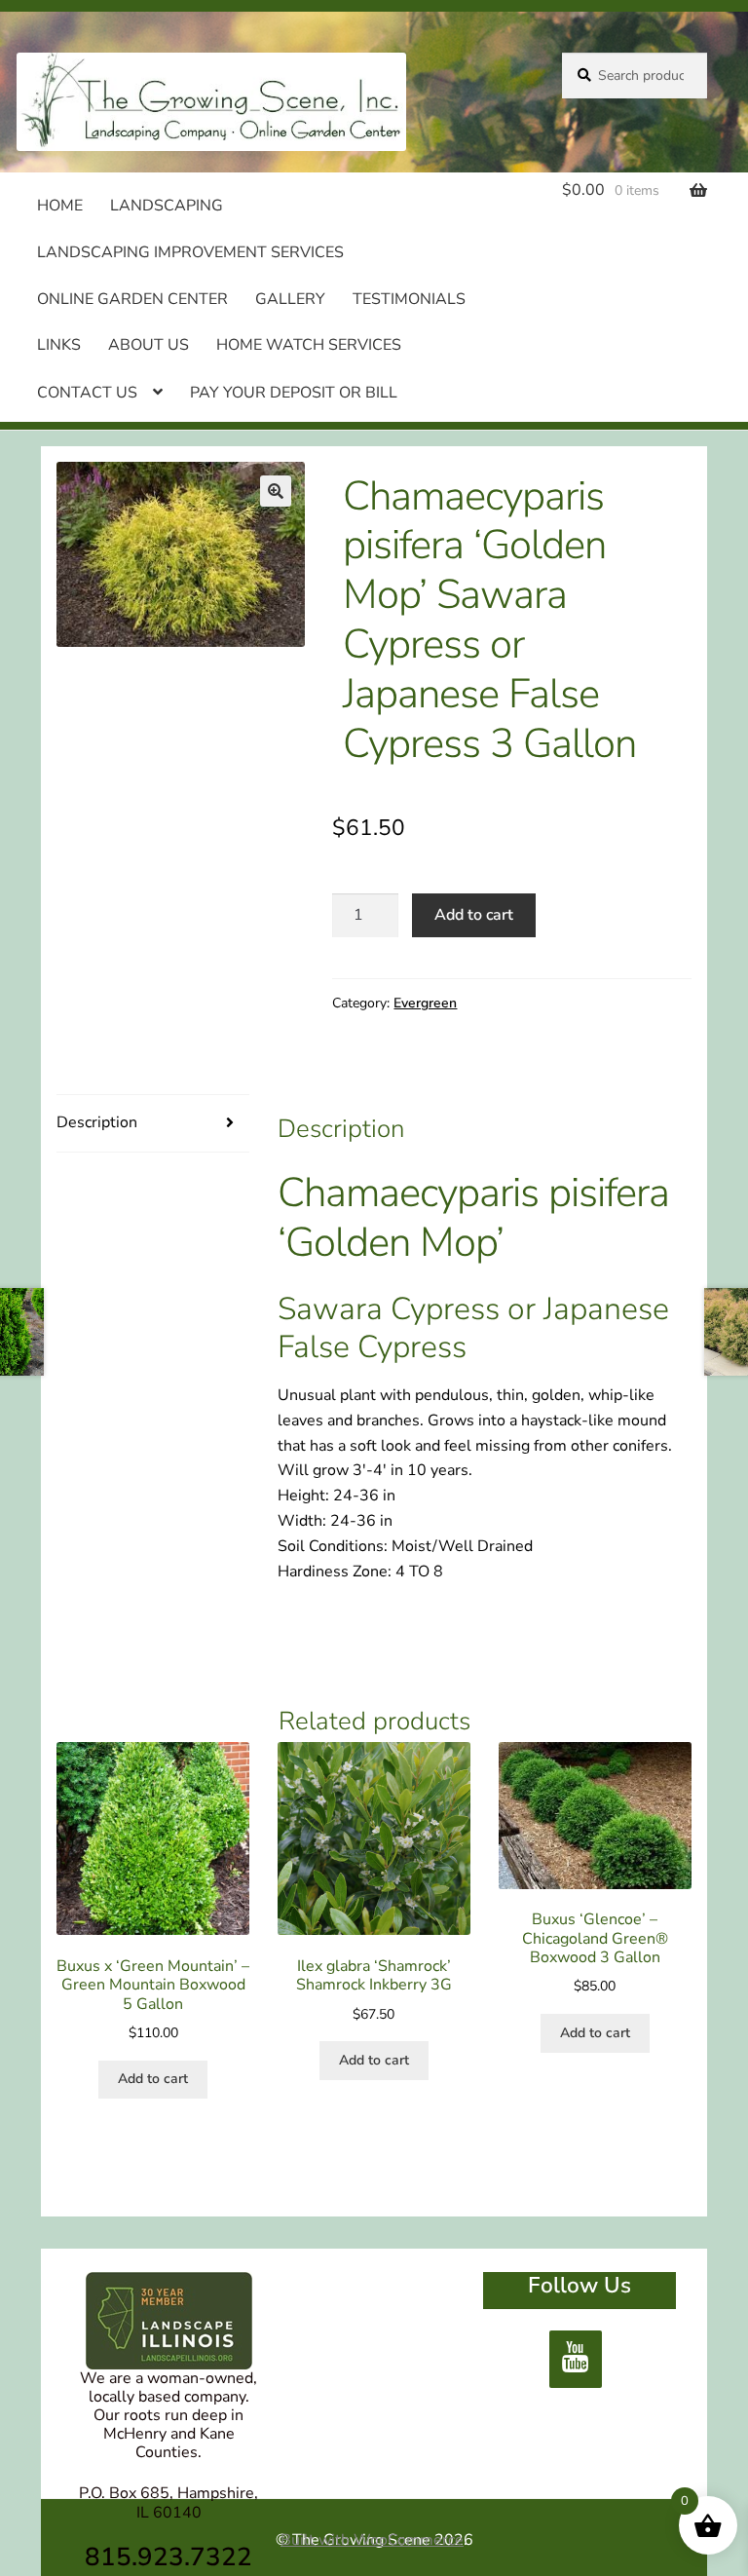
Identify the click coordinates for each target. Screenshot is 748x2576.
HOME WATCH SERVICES (309, 345)
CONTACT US (87, 393)
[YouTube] (576, 2359)
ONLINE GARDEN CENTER (132, 299)
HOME (60, 206)
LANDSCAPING (167, 206)
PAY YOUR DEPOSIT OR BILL (294, 393)
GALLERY (290, 299)
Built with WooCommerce (372, 2540)
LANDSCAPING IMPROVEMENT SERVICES (190, 252)
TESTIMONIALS (409, 299)
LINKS (59, 345)
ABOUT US (149, 345)
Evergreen (425, 1003)
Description (97, 1122)
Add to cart (474, 915)
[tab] (153, 1124)
